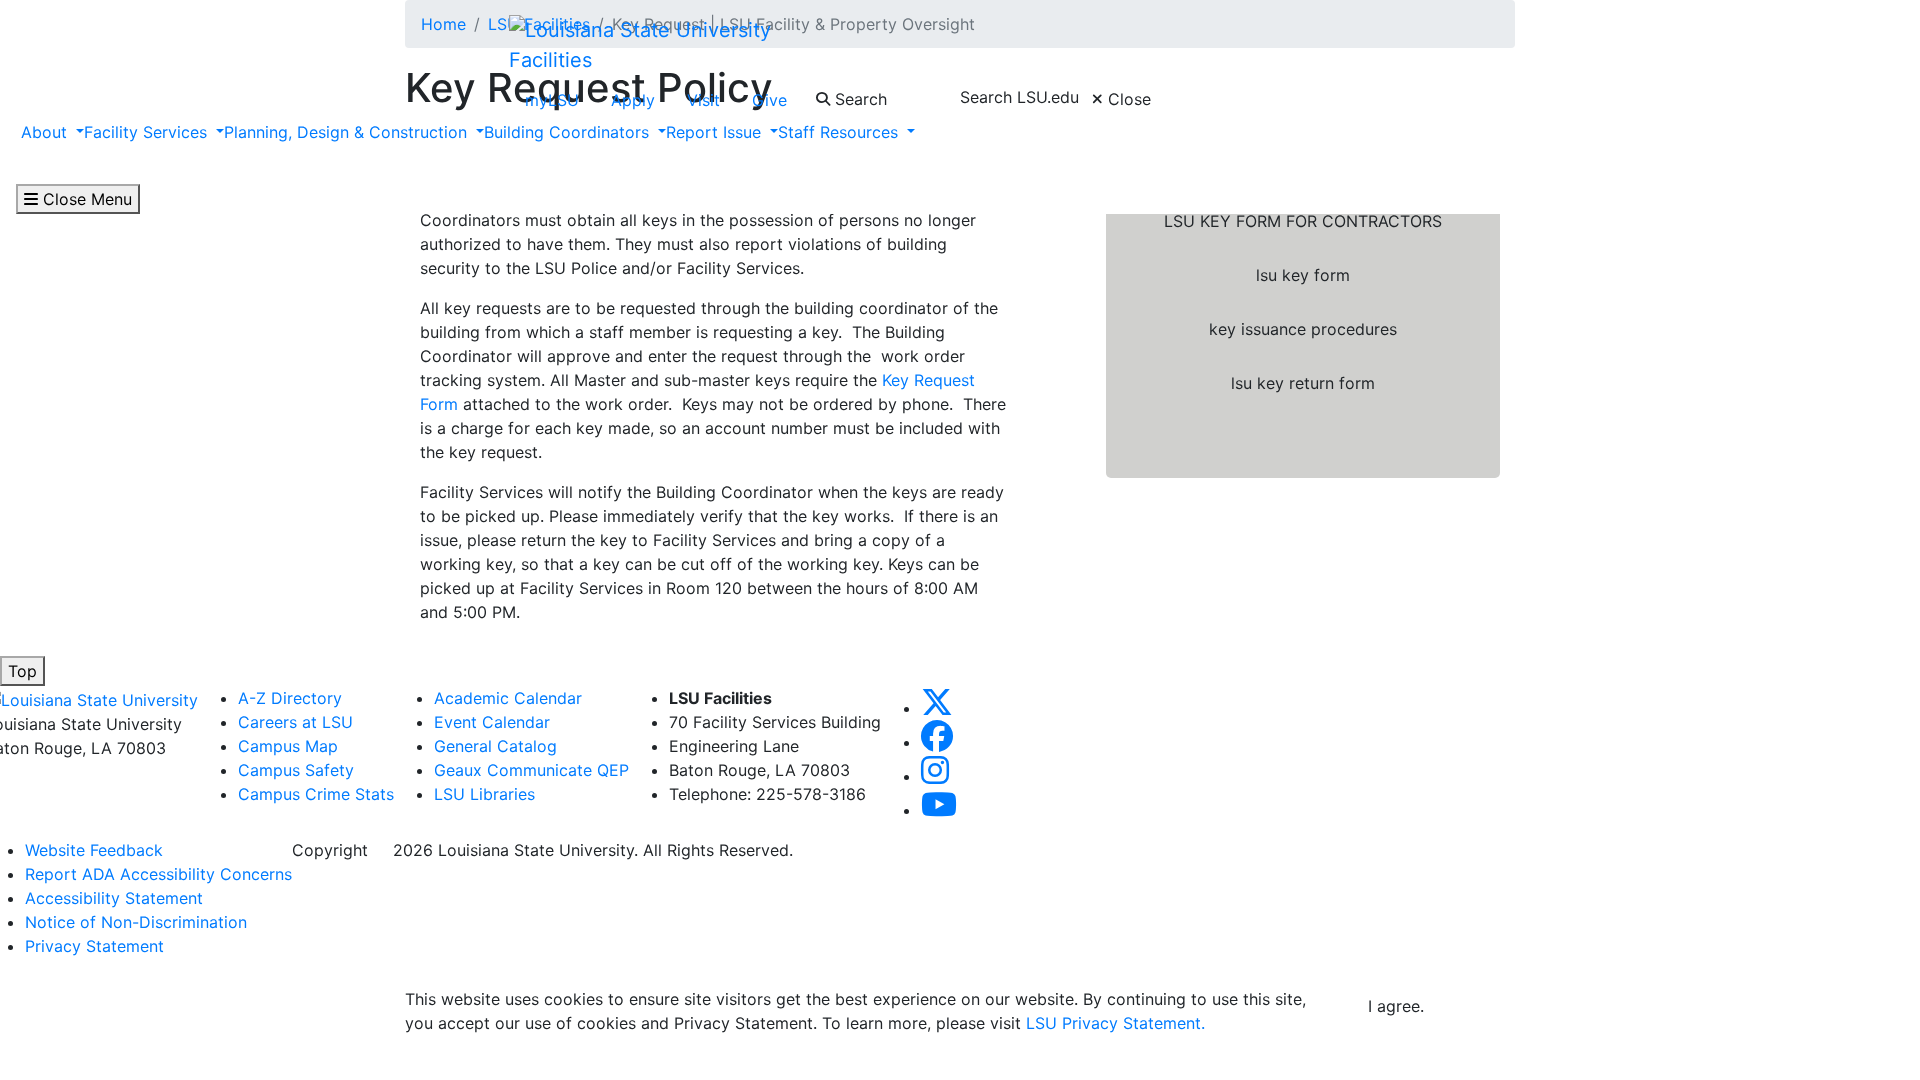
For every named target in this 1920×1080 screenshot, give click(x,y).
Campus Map (288, 746)
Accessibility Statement (114, 898)
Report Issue (716, 132)
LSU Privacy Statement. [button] (1115, 1023)
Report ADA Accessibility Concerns (158, 874)
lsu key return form (1303, 383)
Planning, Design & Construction (348, 132)
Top (22, 671)
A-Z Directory (290, 698)
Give (769, 100)
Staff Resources (840, 132)
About (44, 132)
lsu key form (1303, 275)
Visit (703, 100)
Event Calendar (492, 722)
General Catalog (495, 746)
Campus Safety (296, 770)
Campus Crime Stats (316, 794)
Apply (633, 100)
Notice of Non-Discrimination (136, 922)
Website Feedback (94, 850)
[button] (937, 708)
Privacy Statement (94, 946)
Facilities (550, 60)
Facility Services (148, 132)
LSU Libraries (484, 794)
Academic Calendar (508, 698)
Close (1127, 99)
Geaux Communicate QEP (531, 770)
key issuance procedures (1303, 329)
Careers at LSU (295, 722)
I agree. (1396, 1006)
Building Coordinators (569, 132)
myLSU (552, 100)
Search (858, 99)
